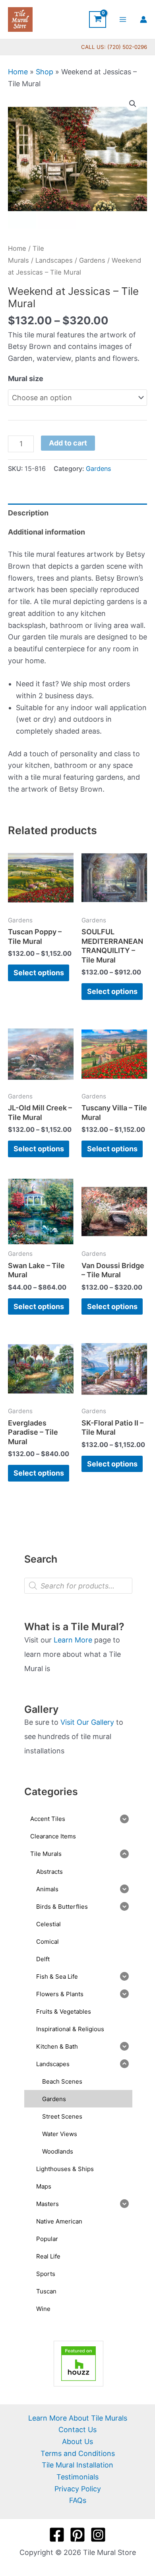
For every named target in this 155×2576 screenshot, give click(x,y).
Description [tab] (28, 513)
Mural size (26, 379)
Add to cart (68, 443)
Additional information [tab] (46, 532)
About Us (77, 2441)
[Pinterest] (77, 2535)
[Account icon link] (143, 19)
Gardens (92, 260)
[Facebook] (57, 2535)
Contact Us (77, 2430)
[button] (133, 104)
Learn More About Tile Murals (78, 2418)
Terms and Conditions (78, 2453)
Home (18, 72)
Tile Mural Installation (77, 2465)
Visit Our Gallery (87, 1722)
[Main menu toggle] (123, 19)
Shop (45, 72)
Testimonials (77, 2477)
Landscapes (54, 260)
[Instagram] (98, 2535)
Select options (39, 973)
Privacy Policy (78, 2489)
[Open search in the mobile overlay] (78, 1586)
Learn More (73, 1640)
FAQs (78, 2500)
